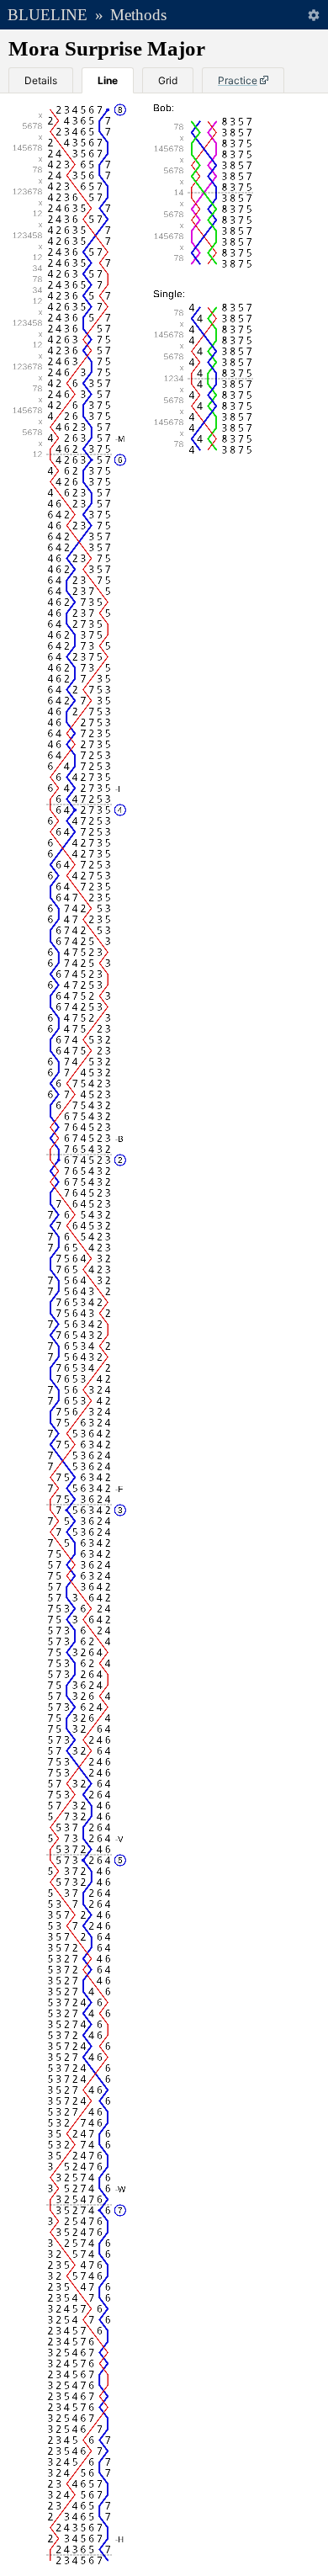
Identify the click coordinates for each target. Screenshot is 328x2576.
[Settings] (313, 15)
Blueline (48, 15)
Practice (238, 80)
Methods (138, 15)
